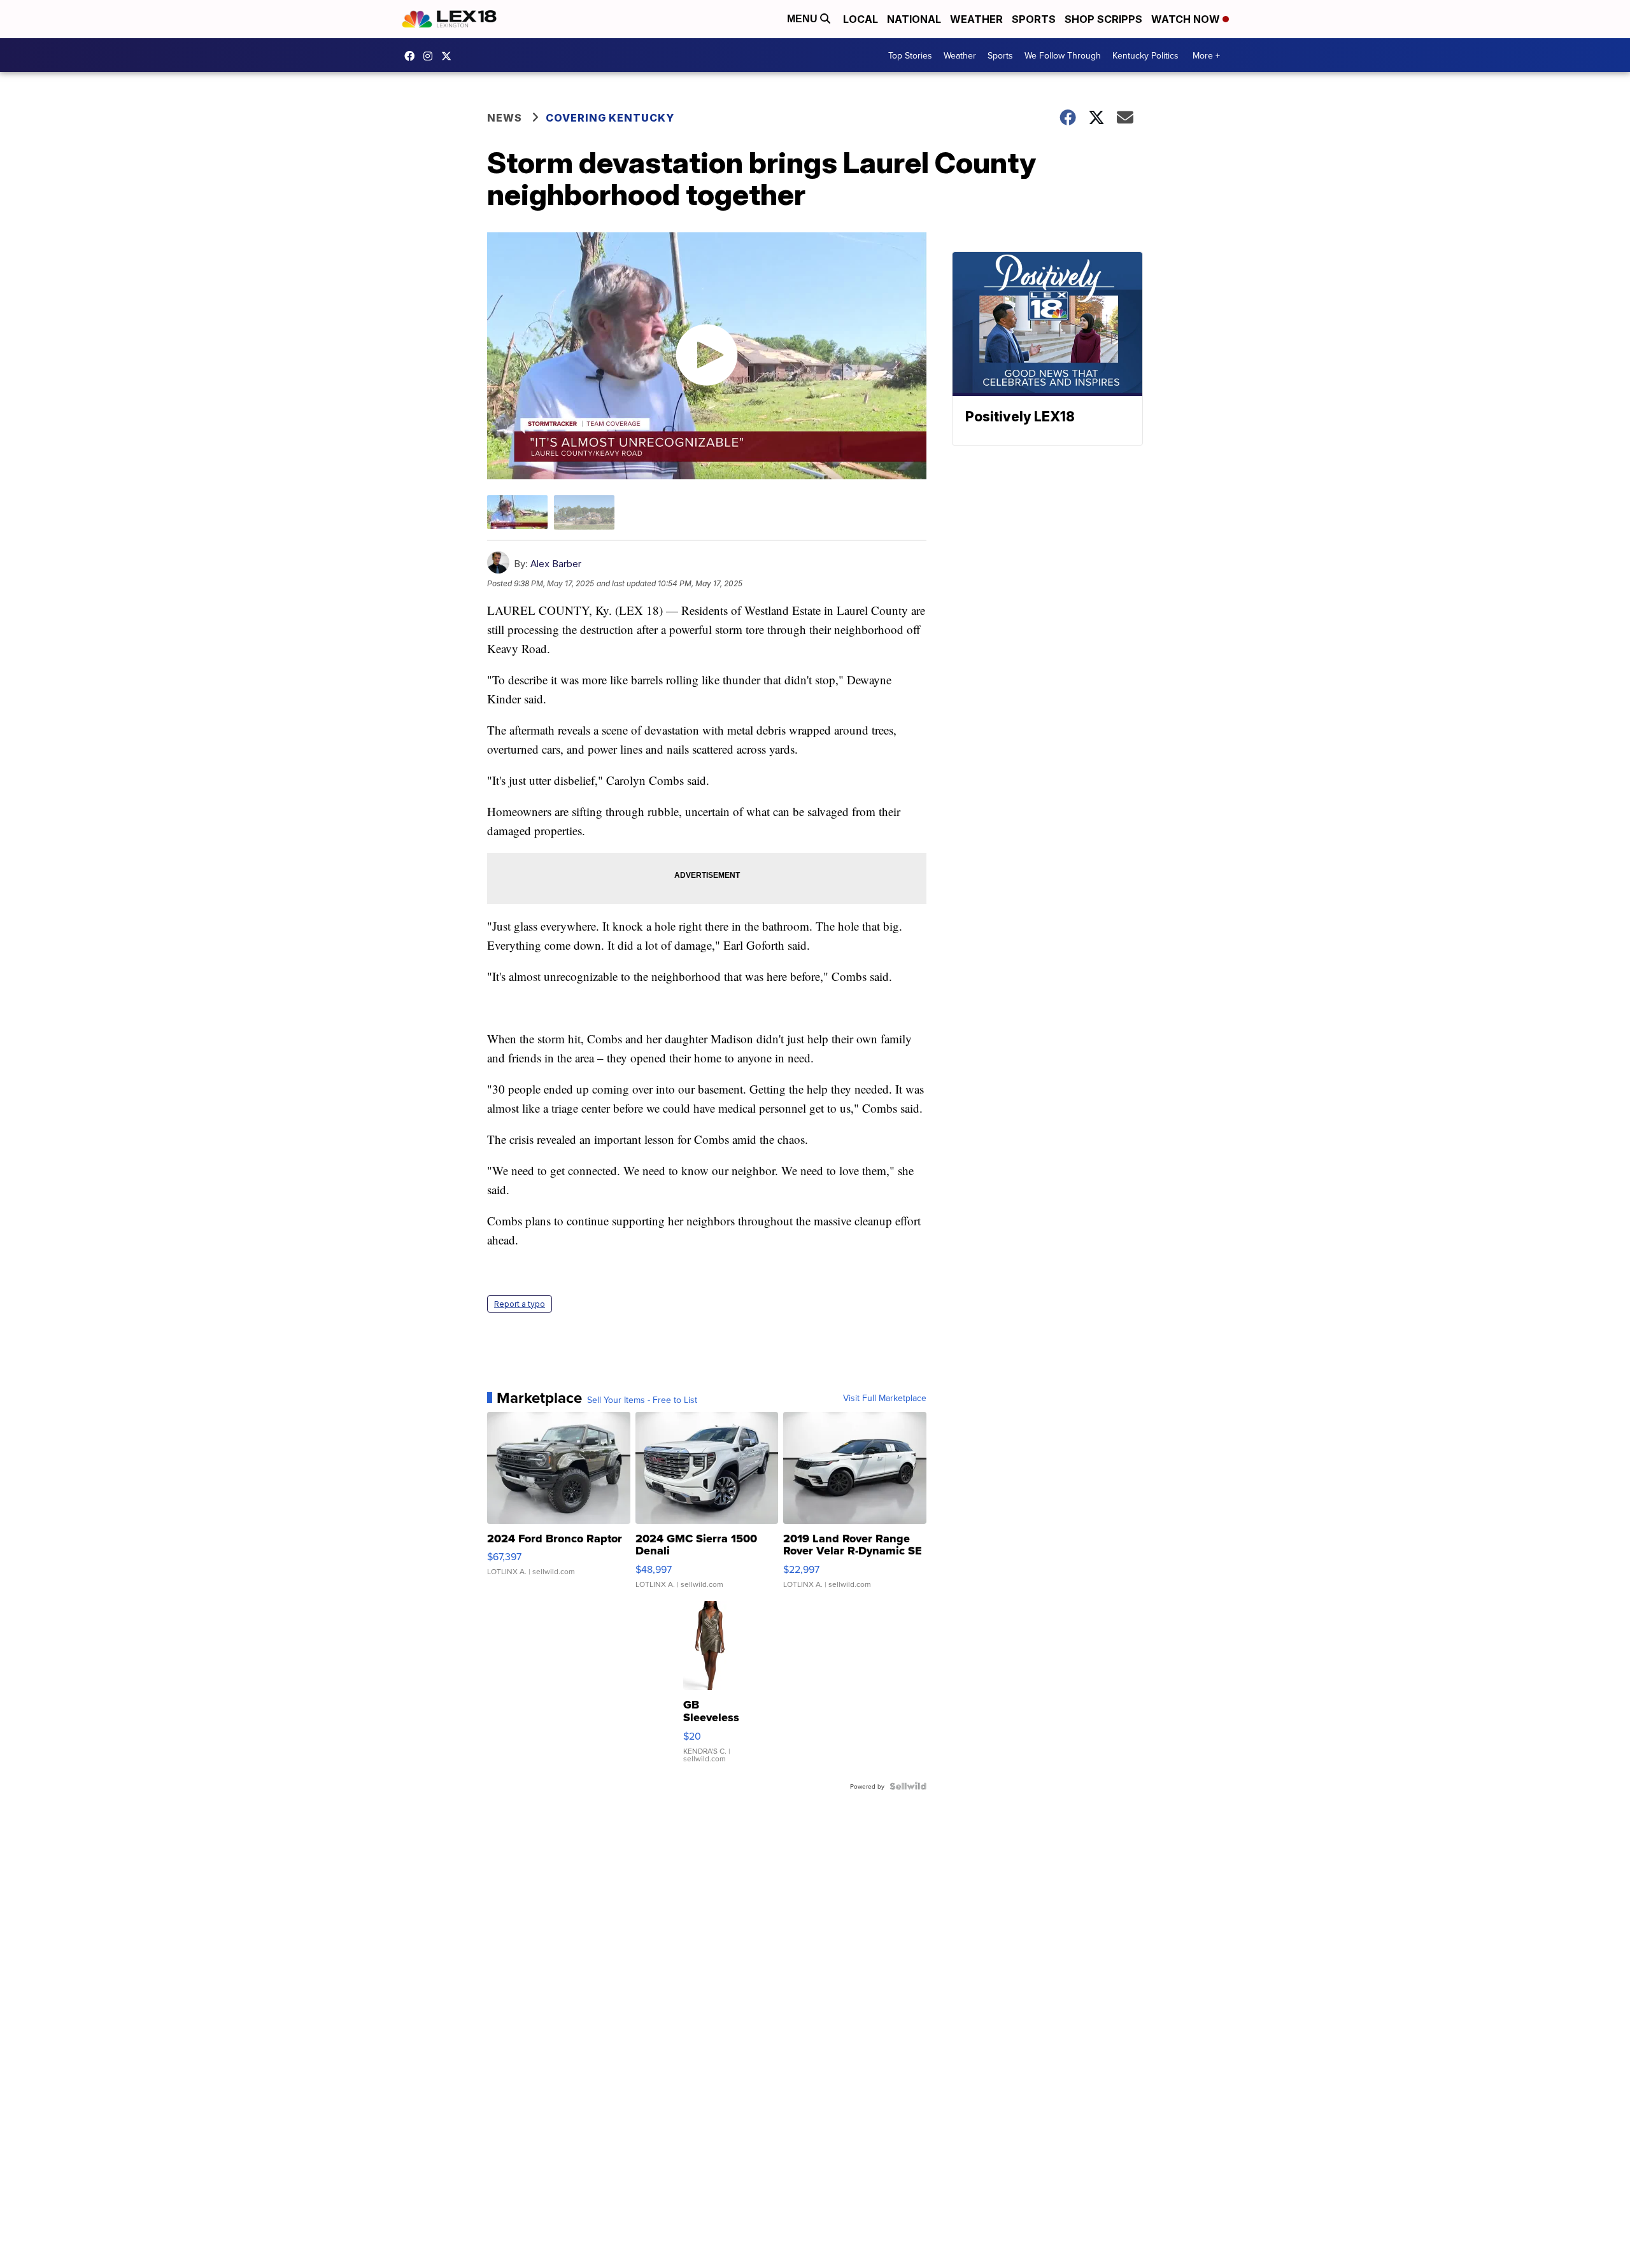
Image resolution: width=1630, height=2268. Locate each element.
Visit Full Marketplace (885, 1398)
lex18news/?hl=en (431, 56)
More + (1206, 55)
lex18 (413, 56)
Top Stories (910, 55)
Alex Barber (556, 564)
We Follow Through (1063, 55)
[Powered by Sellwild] (908, 1786)
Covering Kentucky (610, 118)
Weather (976, 19)
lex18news (450, 56)
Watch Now (1187, 19)
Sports (1034, 19)
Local (861, 19)
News (505, 118)
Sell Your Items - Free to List (642, 1400)
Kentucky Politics (1145, 55)
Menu (804, 19)
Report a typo (520, 1304)
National (914, 19)
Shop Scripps (1103, 19)
